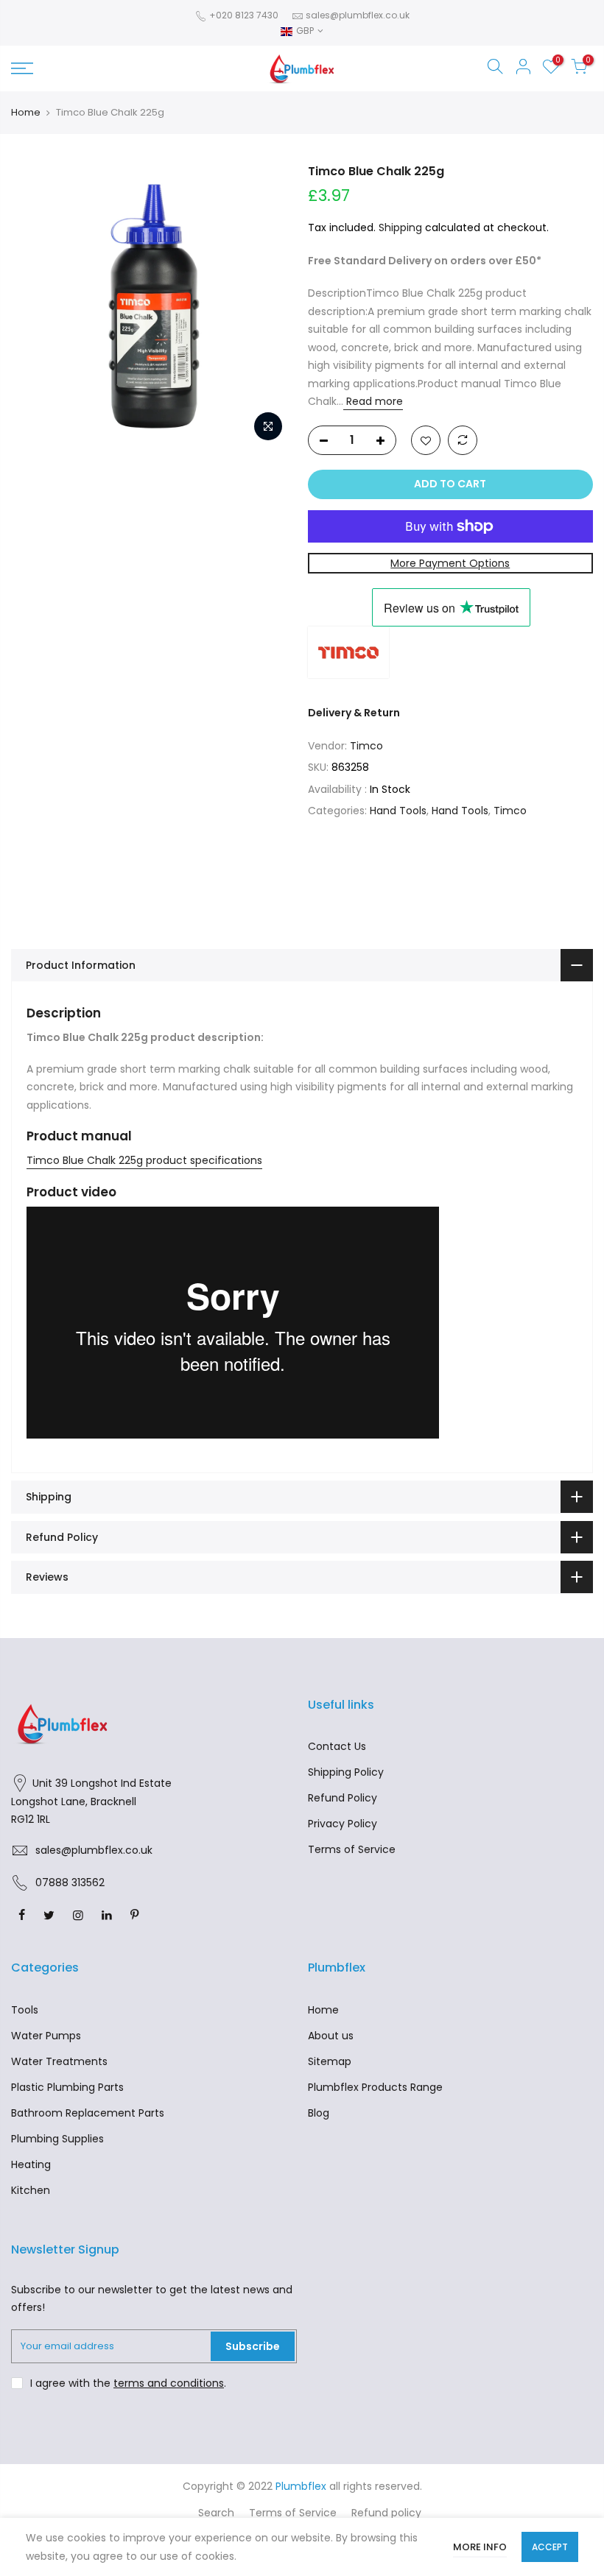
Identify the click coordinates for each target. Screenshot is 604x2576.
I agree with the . (128, 2383)
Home (26, 113)
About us (331, 2036)
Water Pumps (46, 2036)
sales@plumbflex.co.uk (358, 15)
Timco (366, 746)
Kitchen (31, 2190)
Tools (25, 2010)
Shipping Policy (346, 1772)
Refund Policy (343, 1798)
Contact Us (337, 1746)
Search (216, 2513)
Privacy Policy (343, 1824)
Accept (550, 2547)
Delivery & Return (354, 713)
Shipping (400, 227)
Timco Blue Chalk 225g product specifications (144, 1160)
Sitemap (330, 2061)
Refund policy (386, 2513)
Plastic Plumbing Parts (67, 2087)
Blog (319, 2113)
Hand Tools (398, 811)
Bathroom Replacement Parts (88, 2113)
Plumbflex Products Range (375, 2087)
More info (480, 2547)
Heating (31, 2164)
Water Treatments (59, 2061)
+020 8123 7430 (243, 15)
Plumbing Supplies (57, 2139)
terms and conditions (169, 2383)
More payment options (450, 563)
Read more (373, 401)
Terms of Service (352, 1849)
